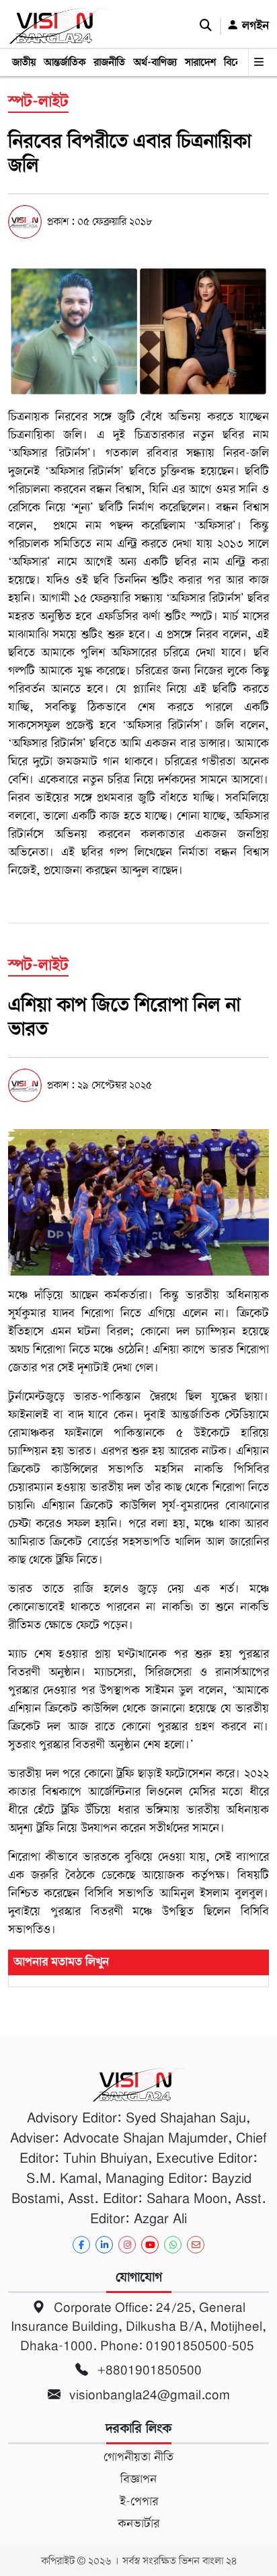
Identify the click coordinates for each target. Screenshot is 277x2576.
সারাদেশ (200, 63)
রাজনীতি (109, 63)
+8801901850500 (148, 2370)
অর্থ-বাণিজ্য (155, 63)
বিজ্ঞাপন (138, 2479)
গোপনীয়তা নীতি (138, 2457)
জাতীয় (24, 63)
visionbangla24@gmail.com (148, 2395)
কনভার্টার (138, 2524)
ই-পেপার (139, 2501)
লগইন (254, 26)
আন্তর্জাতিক (65, 63)
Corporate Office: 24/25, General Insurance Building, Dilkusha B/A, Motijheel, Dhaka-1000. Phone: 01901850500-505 (138, 2327)
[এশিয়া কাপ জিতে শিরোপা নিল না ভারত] (138, 1202)
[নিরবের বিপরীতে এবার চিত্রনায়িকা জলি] (138, 331)
